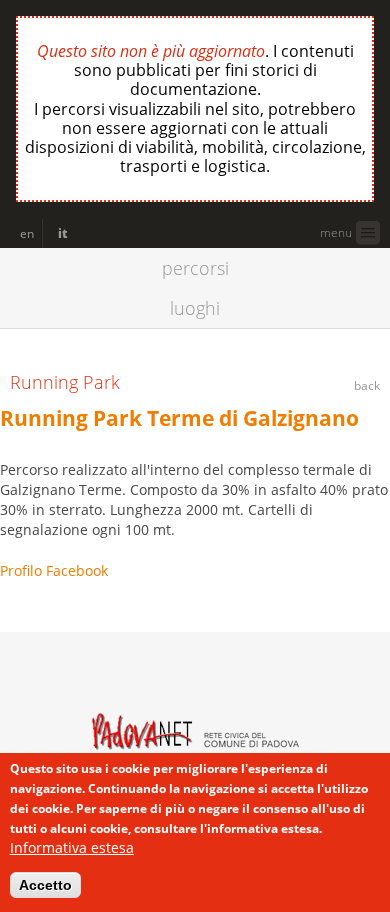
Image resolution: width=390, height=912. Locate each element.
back (367, 385)
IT (63, 233)
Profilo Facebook (54, 570)
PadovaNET (110, 677)
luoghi (195, 308)
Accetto (45, 885)
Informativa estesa (72, 847)
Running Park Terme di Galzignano (179, 418)
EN (27, 233)
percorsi (195, 268)
